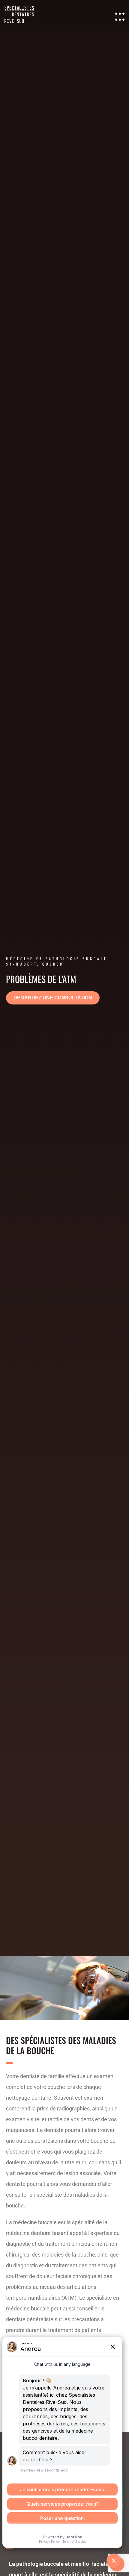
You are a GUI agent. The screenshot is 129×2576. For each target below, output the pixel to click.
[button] (53, 998)
